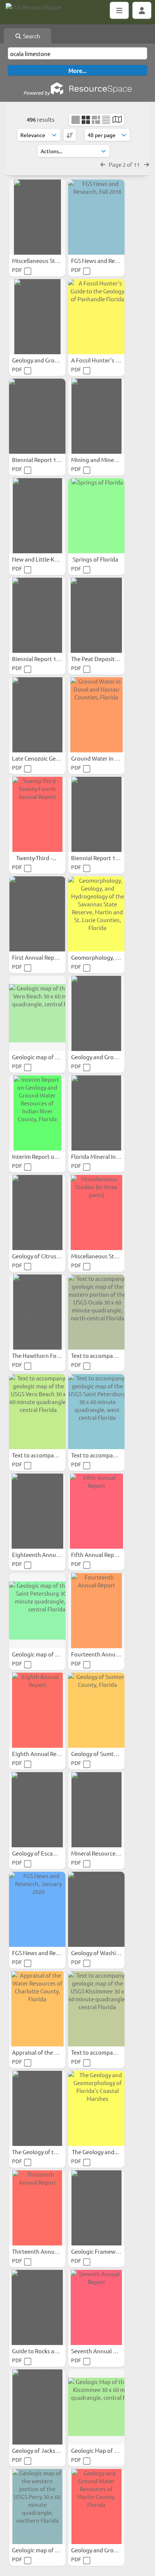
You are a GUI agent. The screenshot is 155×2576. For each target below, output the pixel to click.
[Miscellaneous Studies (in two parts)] (37, 217)
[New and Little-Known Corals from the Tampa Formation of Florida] (37, 516)
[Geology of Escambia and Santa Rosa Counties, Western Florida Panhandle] (37, 1810)
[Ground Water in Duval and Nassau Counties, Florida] (96, 715)
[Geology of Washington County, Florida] (96, 1909)
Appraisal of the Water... (44, 2052)
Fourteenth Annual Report (106, 1654)
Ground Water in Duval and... (109, 758)
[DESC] (70, 135)
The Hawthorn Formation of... (51, 1355)
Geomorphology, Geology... (107, 957)
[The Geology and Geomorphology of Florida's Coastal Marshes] (96, 2108)
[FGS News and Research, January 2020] (37, 1909)
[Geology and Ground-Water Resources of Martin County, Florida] (96, 2507)
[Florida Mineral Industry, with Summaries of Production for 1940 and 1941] (96, 1113)
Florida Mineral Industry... (105, 1156)
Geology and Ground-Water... (50, 360)
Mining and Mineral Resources (110, 460)
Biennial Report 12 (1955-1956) (51, 659)
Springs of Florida (96, 559)
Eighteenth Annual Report (46, 1555)
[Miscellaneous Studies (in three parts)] (96, 1213)
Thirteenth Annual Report (46, 2251)
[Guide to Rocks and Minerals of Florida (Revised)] (37, 2307)
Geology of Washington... (104, 1953)
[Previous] (103, 164)
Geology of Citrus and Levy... (49, 1256)
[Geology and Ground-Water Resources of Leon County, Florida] (96, 1013)
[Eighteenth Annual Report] (37, 1511)
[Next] (147, 164)
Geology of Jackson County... (50, 2450)
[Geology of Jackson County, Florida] (37, 2407)
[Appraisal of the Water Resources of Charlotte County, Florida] (37, 2009)
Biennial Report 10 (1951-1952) (110, 858)
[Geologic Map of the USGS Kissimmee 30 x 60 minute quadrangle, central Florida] (96, 2407)
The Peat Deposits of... (100, 659)
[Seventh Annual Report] (96, 2307)
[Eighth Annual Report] (37, 1710)
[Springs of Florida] (96, 516)
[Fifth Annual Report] (96, 1511)
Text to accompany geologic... (109, 1355)
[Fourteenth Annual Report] (96, 1611)
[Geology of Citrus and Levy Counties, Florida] (37, 1213)
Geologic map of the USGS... (48, 1057)
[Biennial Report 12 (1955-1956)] (37, 615)
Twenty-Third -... (37, 858)
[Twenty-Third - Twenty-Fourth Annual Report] (37, 814)
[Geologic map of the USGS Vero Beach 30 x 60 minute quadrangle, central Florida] (37, 1013)
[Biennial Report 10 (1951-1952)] (96, 814)
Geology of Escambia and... (47, 1853)
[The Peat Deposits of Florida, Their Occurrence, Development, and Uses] (96, 615)
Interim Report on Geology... (49, 1156)
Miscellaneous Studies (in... (47, 260)
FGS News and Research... (104, 260)
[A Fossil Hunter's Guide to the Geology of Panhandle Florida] (96, 317)
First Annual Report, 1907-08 (49, 957)
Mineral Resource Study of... (107, 1853)
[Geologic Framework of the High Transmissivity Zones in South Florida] (96, 2208)
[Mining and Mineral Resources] (96, 416)
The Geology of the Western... (50, 2152)
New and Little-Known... (43, 559)
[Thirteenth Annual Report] (37, 2208)
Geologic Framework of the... (109, 2251)
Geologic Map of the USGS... (107, 2450)
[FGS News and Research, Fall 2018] (96, 217)
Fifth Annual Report (97, 1555)
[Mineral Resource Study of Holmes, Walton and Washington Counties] (96, 1810)
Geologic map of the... (41, 2550)
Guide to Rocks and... (39, 2351)
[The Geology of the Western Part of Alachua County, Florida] (37, 2108)
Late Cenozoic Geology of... (47, 758)
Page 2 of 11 (125, 164)
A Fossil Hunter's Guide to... (107, 360)
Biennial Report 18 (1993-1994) (51, 460)
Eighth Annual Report (40, 1754)
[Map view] (117, 120)
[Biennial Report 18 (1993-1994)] (37, 416)
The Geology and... (96, 2152)
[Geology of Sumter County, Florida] (96, 1710)
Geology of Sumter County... (108, 1754)
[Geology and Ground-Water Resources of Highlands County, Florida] (37, 317)
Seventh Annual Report (101, 2351)
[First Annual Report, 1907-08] (37, 914)
